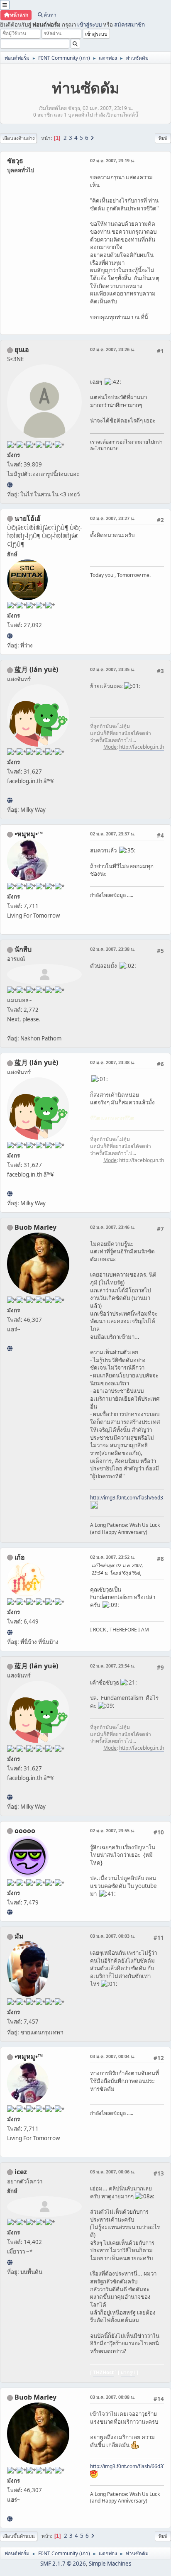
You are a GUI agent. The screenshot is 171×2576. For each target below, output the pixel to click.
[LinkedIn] (10, 1348)
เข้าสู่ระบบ (89, 24)
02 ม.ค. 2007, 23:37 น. (112, 834)
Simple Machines (110, 2564)
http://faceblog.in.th (142, 747)
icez (21, 2172)
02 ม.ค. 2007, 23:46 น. (112, 1227)
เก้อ (20, 1557)
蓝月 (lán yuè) (36, 669)
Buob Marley (35, 1227)
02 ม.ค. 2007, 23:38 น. (112, 949)
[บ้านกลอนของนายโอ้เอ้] (10, 636)
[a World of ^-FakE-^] (10, 485)
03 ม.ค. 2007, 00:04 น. (112, 2056)
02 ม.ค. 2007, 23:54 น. (112, 1666)
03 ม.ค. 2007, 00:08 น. (112, 2397)
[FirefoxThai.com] (10, 1912)
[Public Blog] (10, 800)
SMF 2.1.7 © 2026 (63, 2564)
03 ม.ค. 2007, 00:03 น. (112, 1936)
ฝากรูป (128, 2372)
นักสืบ (23, 949)
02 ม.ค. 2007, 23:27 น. (112, 518)
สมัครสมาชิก (129, 24)
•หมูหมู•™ (29, 834)
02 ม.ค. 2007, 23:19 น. (112, 160)
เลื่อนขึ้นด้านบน (19, 2536)
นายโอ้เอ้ (28, 518)
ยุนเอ (22, 349)
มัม (19, 1936)
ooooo (25, 1831)
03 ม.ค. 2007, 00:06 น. (112, 2172)
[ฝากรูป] (10, 2262)
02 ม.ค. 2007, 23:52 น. (112, 1557)
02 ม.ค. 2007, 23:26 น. (112, 349)
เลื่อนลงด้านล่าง (18, 138)
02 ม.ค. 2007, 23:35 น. (112, 669)
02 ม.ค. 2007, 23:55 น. (112, 1830)
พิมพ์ (163, 138)
